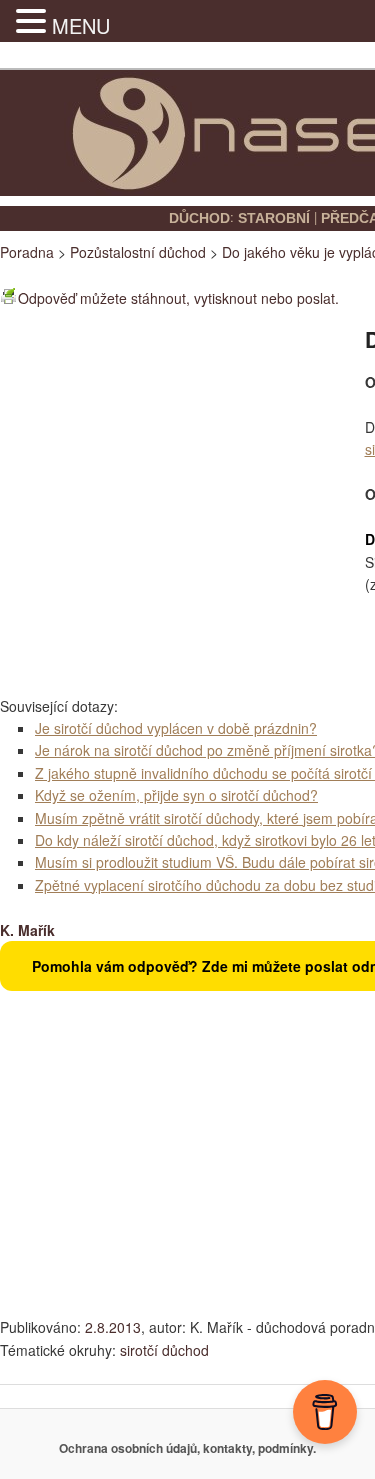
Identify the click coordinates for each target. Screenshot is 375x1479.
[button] (34, 22)
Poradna (27, 252)
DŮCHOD (199, 218)
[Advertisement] (187, 501)
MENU (81, 25)
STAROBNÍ (274, 218)
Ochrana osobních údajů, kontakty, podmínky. (187, 1448)
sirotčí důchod (164, 1350)
